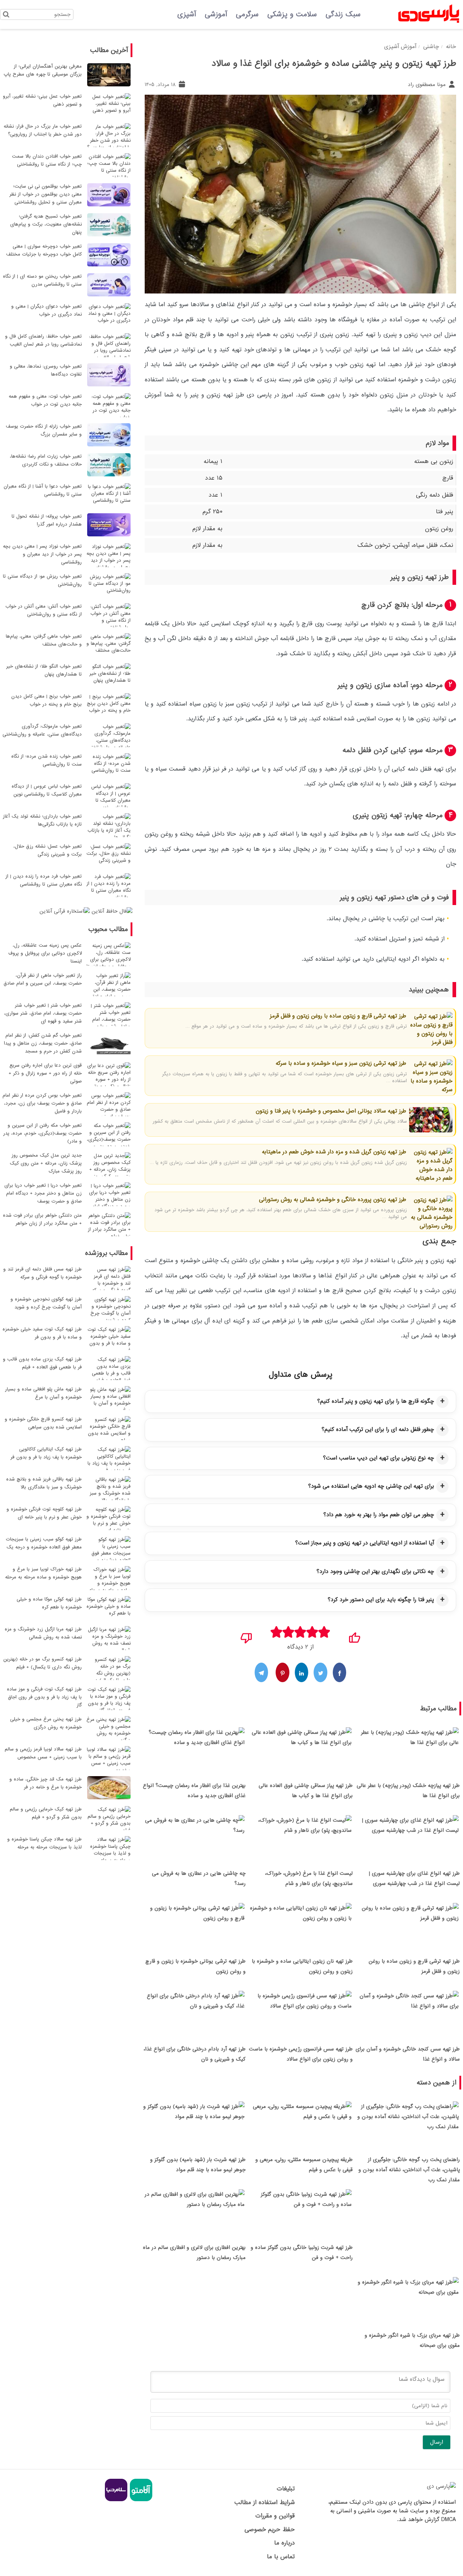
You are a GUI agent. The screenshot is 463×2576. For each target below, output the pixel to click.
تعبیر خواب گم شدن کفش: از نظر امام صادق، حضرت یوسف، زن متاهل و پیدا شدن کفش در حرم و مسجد (43, 1043)
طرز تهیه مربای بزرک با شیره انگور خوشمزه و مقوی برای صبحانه (412, 2340)
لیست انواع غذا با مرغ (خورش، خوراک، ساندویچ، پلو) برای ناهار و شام (309, 1878)
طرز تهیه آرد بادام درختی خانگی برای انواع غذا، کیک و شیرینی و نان (195, 2054)
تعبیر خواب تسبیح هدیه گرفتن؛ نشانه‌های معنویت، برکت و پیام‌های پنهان (46, 224)
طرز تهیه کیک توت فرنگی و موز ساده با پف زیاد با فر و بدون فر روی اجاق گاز (44, 1697)
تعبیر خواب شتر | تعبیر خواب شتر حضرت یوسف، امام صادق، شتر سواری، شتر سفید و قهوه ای (43, 1013)
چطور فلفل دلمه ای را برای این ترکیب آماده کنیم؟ (378, 1430)
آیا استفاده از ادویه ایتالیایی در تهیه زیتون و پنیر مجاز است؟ (365, 1543)
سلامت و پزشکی (292, 14)
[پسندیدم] (354, 1636)
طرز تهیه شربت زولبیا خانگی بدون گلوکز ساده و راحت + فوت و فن (302, 2253)
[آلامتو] (140, 2500)
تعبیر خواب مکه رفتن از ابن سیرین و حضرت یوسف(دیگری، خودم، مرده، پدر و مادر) (43, 1133)
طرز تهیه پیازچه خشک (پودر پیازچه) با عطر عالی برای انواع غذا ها (408, 1791)
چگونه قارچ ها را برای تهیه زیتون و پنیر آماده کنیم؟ (376, 1401)
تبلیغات (286, 2489)
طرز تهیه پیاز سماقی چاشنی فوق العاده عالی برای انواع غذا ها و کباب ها (306, 1791)
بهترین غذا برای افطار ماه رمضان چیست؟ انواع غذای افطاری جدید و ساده (194, 1791)
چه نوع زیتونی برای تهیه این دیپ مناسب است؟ (379, 1458)
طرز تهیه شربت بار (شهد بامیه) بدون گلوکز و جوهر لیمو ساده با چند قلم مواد (198, 2165)
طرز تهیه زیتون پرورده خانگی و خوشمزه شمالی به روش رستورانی (333, 1200)
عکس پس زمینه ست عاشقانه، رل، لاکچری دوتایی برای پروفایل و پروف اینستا (45, 953)
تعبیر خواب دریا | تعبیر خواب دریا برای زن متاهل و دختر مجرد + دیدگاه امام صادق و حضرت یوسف (43, 1193)
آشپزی (187, 14)
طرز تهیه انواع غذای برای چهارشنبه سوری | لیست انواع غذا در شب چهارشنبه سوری (414, 1878)
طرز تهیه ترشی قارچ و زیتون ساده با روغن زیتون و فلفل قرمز (338, 1016)
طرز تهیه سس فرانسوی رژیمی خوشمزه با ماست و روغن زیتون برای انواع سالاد (301, 2054)
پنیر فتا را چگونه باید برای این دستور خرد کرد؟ (381, 1600)
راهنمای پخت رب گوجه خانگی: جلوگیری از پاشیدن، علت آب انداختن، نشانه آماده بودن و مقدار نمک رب (409, 2170)
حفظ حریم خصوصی (269, 2530)
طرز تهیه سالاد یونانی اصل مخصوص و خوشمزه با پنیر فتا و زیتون (331, 1111)
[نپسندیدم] (247, 1636)
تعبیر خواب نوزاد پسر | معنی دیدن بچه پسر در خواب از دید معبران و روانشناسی (42, 554)
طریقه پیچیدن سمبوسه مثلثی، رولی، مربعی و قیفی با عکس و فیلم (304, 2165)
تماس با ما (281, 2557)
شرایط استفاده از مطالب (264, 2502)
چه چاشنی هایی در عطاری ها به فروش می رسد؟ (199, 1878)
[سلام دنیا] (116, 2500)
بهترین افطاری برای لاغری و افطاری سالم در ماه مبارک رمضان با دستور (194, 2253)
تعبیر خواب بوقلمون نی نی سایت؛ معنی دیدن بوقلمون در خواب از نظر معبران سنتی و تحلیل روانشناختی (46, 194)
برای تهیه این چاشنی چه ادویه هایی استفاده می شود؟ (371, 1486)
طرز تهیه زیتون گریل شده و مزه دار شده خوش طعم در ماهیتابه (334, 1152)
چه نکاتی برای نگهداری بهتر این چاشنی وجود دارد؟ (375, 1572)
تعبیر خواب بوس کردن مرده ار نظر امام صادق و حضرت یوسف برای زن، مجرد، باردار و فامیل (42, 1103)
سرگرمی (247, 14)
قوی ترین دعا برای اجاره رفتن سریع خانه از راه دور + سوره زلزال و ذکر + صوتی (45, 1073)
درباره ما (284, 2543)
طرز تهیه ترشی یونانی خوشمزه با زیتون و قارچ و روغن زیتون (196, 1966)
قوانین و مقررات (275, 2516)
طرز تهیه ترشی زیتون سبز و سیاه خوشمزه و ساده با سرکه (341, 1063)
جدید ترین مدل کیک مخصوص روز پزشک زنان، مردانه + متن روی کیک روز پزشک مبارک (46, 1163)
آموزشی (216, 14)
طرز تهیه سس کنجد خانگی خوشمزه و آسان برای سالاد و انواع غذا (408, 2054)
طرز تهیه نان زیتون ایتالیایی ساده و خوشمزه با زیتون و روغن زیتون (302, 1966)
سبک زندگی (343, 14)
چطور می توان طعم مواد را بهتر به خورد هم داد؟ (379, 1515)
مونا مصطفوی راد (428, 85)
